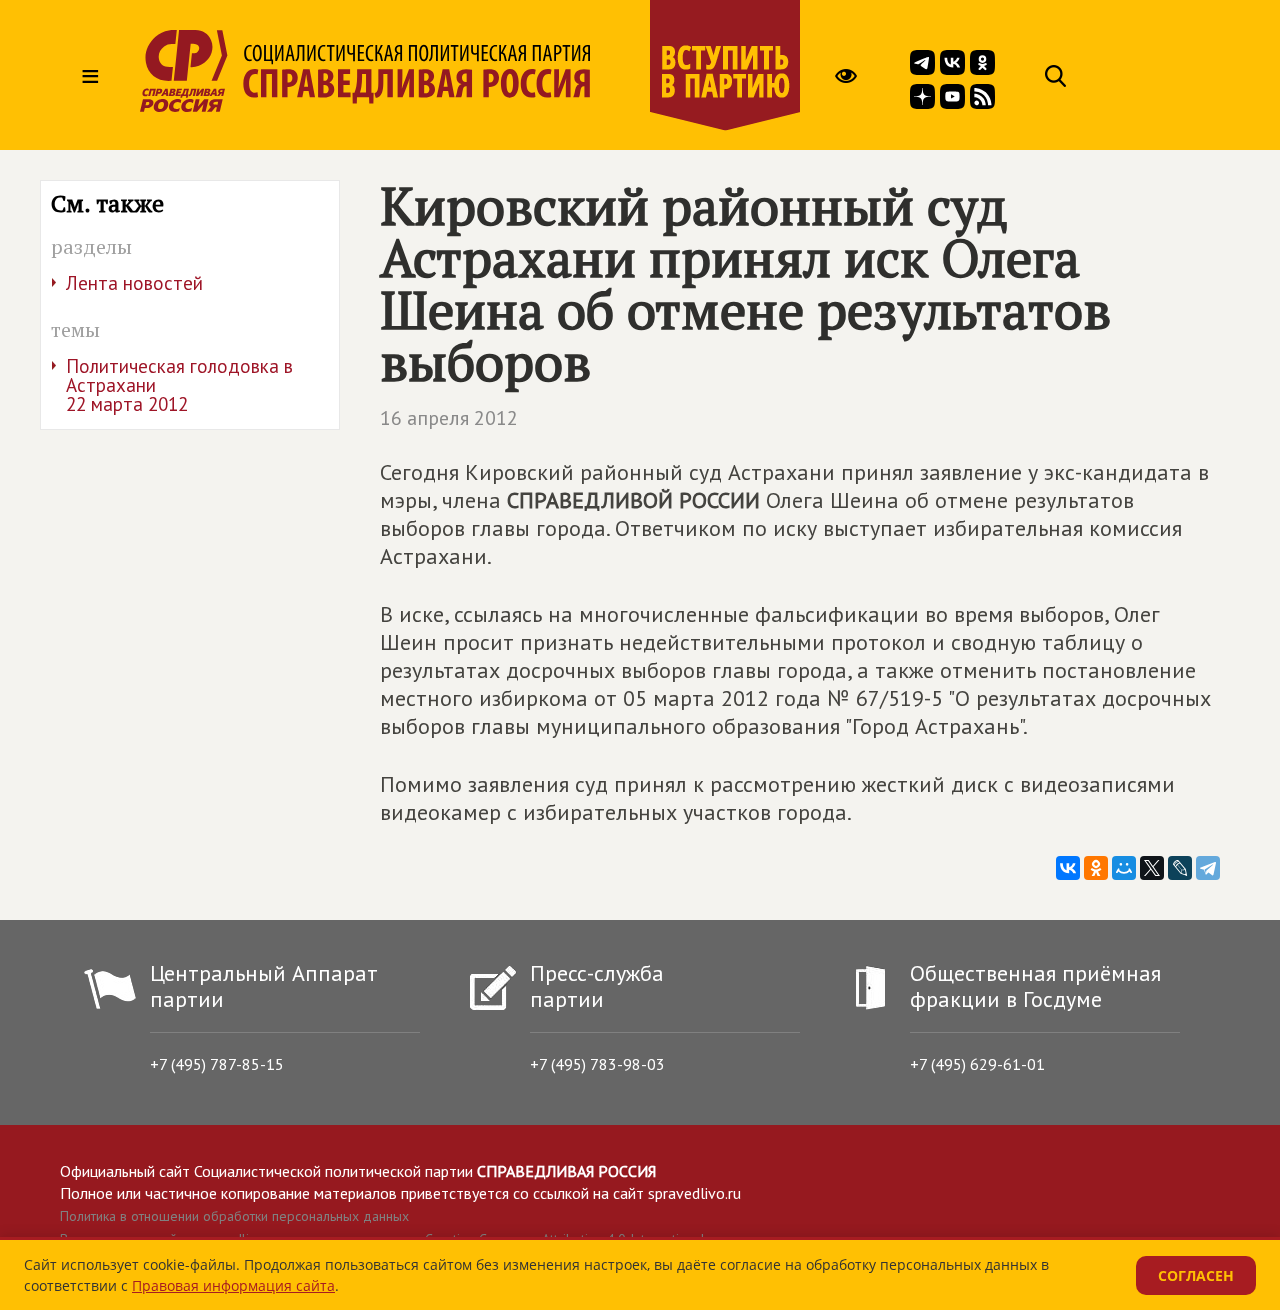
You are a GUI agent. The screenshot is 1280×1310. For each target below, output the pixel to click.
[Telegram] (1208, 868)
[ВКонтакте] (1068, 868)
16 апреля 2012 (449, 418)
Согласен (1196, 1275)
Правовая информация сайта (233, 1285)
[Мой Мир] (1124, 868)
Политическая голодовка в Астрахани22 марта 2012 (179, 385)
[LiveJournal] (1180, 868)
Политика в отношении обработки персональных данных (234, 1216)
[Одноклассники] (1096, 868)
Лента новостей (134, 283)
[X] (1152, 868)
